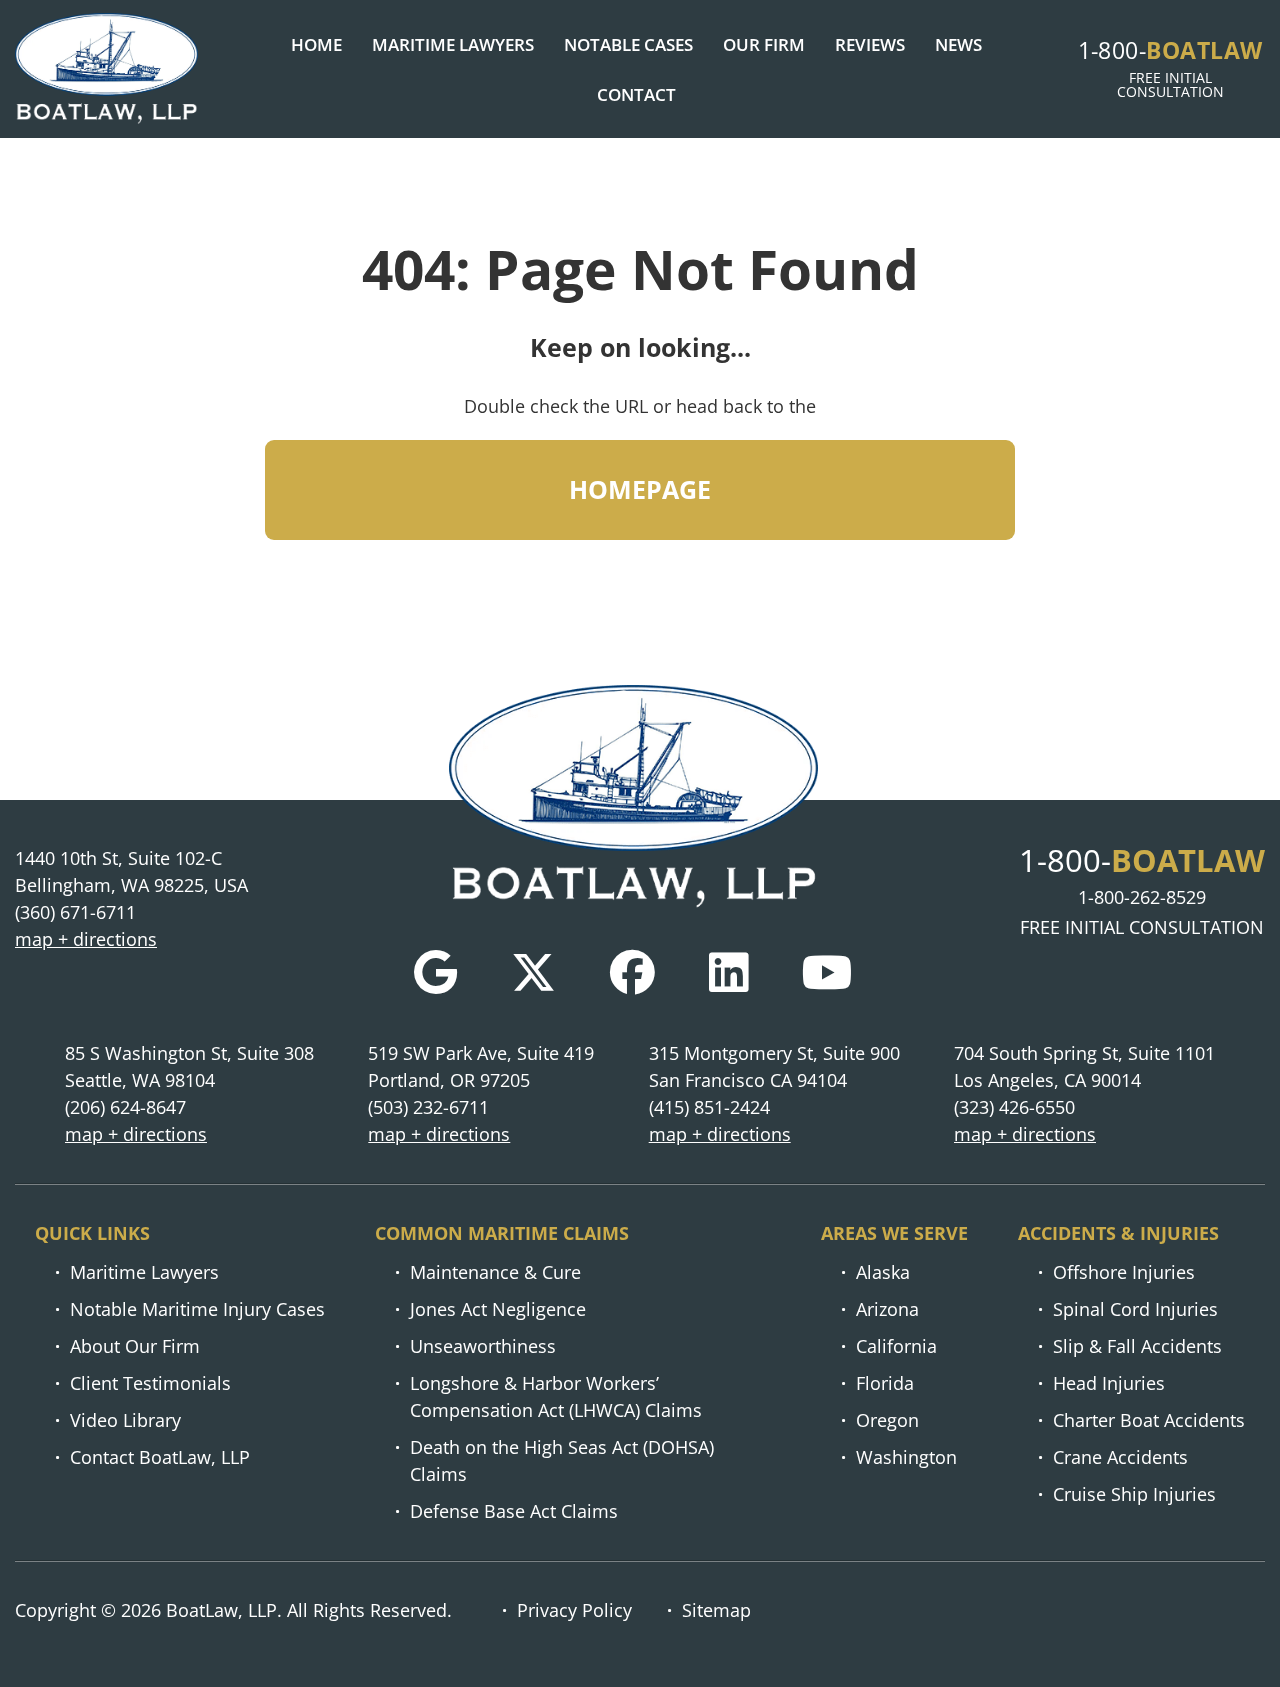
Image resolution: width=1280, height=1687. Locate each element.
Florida (885, 1383)
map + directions (86, 939)
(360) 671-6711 (75, 912)
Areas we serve (894, 1233)
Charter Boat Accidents (1149, 1420)
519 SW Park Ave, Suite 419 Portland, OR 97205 (481, 1066)
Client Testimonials (150, 1383)
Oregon (887, 1420)
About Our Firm (135, 1346)
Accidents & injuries (1118, 1233)
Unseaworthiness (483, 1346)
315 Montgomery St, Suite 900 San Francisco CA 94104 (774, 1066)
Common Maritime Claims (502, 1233)
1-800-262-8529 (1142, 897)
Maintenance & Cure (495, 1272)
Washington (906, 1457)
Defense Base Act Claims (514, 1511)
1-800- (1170, 50)
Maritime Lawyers (144, 1272)
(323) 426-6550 (1014, 1107)
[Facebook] (632, 972)
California (896, 1346)
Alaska (883, 1272)
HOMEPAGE (640, 489)
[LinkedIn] (728, 972)
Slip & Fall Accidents (1137, 1346)
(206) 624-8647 (125, 1107)
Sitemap (716, 1610)
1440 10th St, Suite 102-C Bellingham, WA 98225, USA (131, 871)
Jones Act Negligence (498, 1309)
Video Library (125, 1420)
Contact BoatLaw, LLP (160, 1457)
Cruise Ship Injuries (1134, 1494)
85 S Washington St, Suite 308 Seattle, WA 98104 (189, 1066)
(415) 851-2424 (709, 1107)
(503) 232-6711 (428, 1107)
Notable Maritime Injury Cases (197, 1309)
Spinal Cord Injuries (1135, 1309)
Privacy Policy (574, 1610)
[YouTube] (827, 972)
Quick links (92, 1233)
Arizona (887, 1309)
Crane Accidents (1120, 1457)
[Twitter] (533, 972)
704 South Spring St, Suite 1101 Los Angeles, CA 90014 (1084, 1066)
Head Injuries (1109, 1383)
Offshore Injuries (1124, 1272)
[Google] (435, 972)
